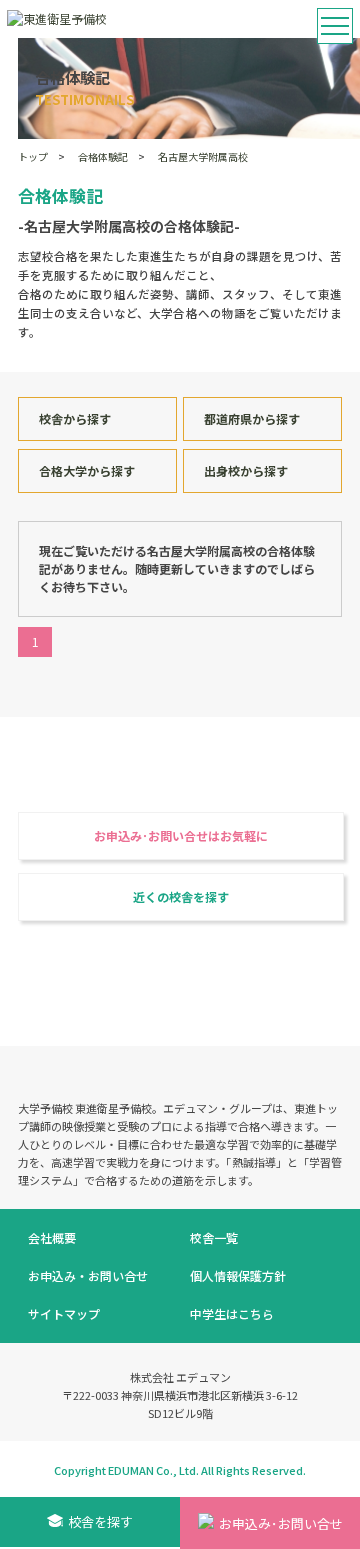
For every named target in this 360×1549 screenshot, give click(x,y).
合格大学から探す (87, 470)
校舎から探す (75, 418)
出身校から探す (246, 470)
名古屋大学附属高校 (203, 156)
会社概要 (52, 1237)
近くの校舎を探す (181, 896)
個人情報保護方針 (238, 1275)
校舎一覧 (214, 1237)
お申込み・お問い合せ (88, 1275)
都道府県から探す (252, 418)
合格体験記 (103, 156)
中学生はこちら (232, 1313)
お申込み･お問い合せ (281, 1523)
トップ (33, 156)
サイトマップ (64, 1313)
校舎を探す (100, 1521)
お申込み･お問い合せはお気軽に (181, 835)
